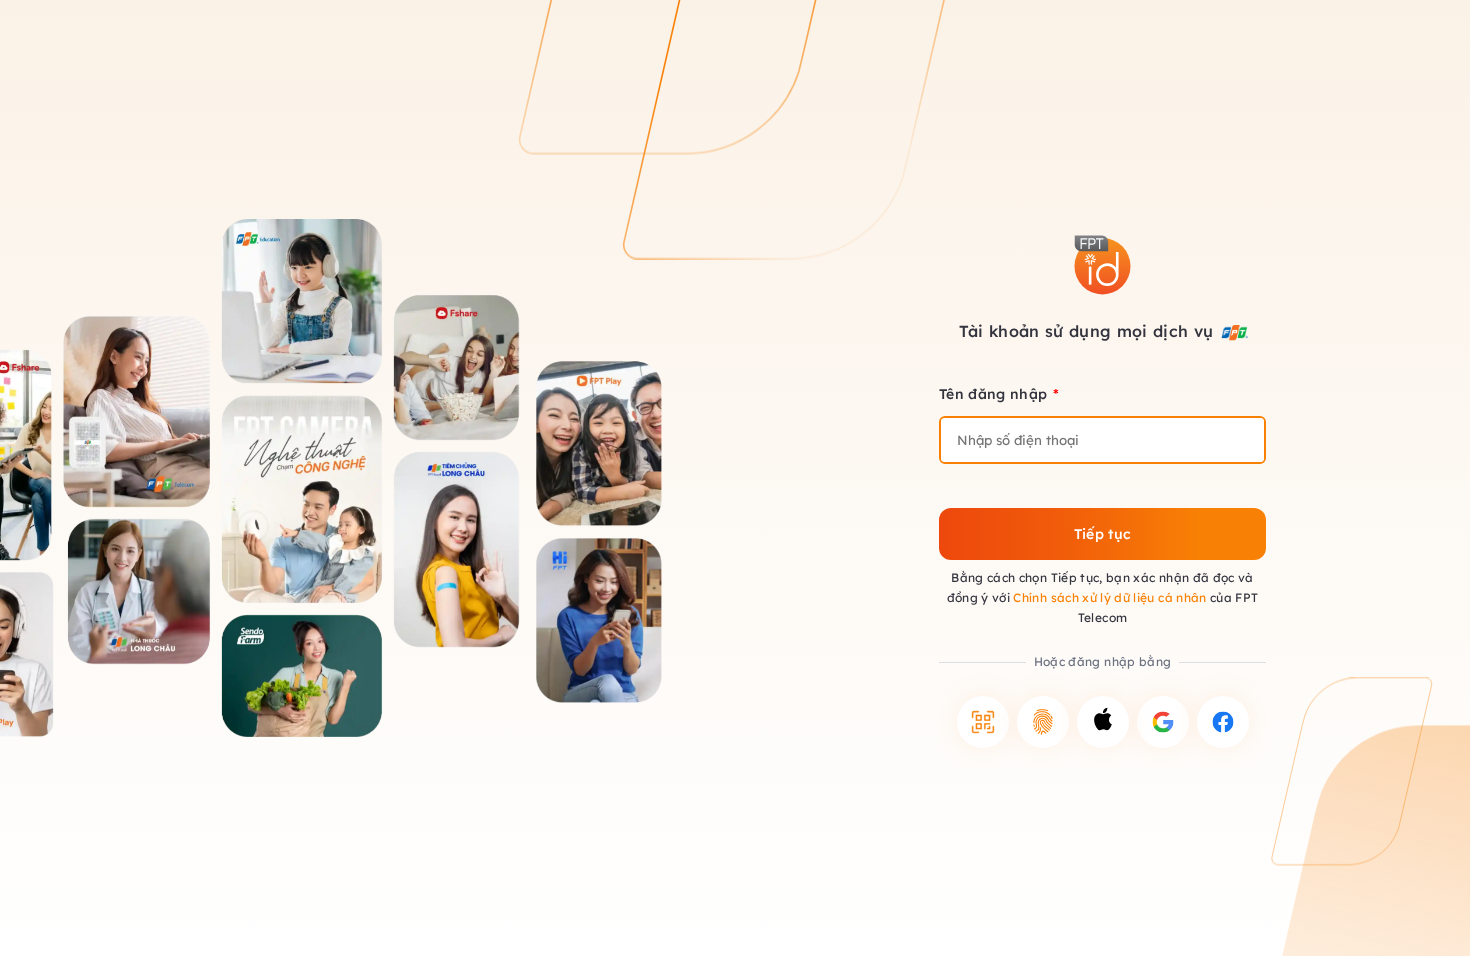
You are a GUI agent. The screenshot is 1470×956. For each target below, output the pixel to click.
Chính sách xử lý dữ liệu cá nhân (1109, 597)
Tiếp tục (1103, 534)
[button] (983, 722)
